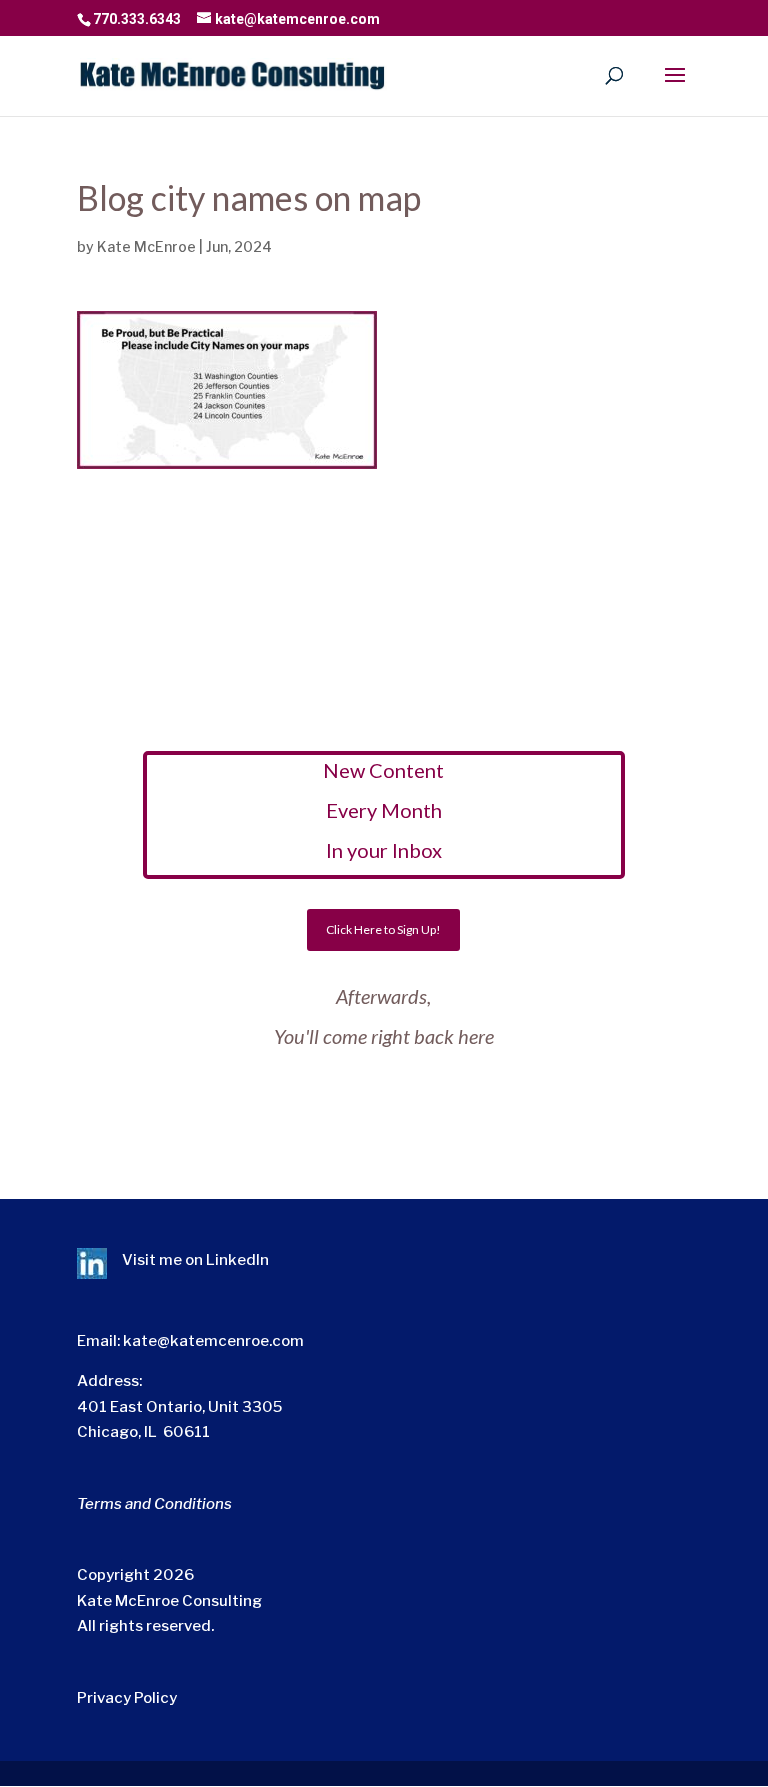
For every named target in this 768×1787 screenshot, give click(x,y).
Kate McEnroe (146, 246)
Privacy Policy (127, 1698)
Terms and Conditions (154, 1504)
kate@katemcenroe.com (213, 1341)
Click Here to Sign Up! (383, 929)
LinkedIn (237, 1260)
